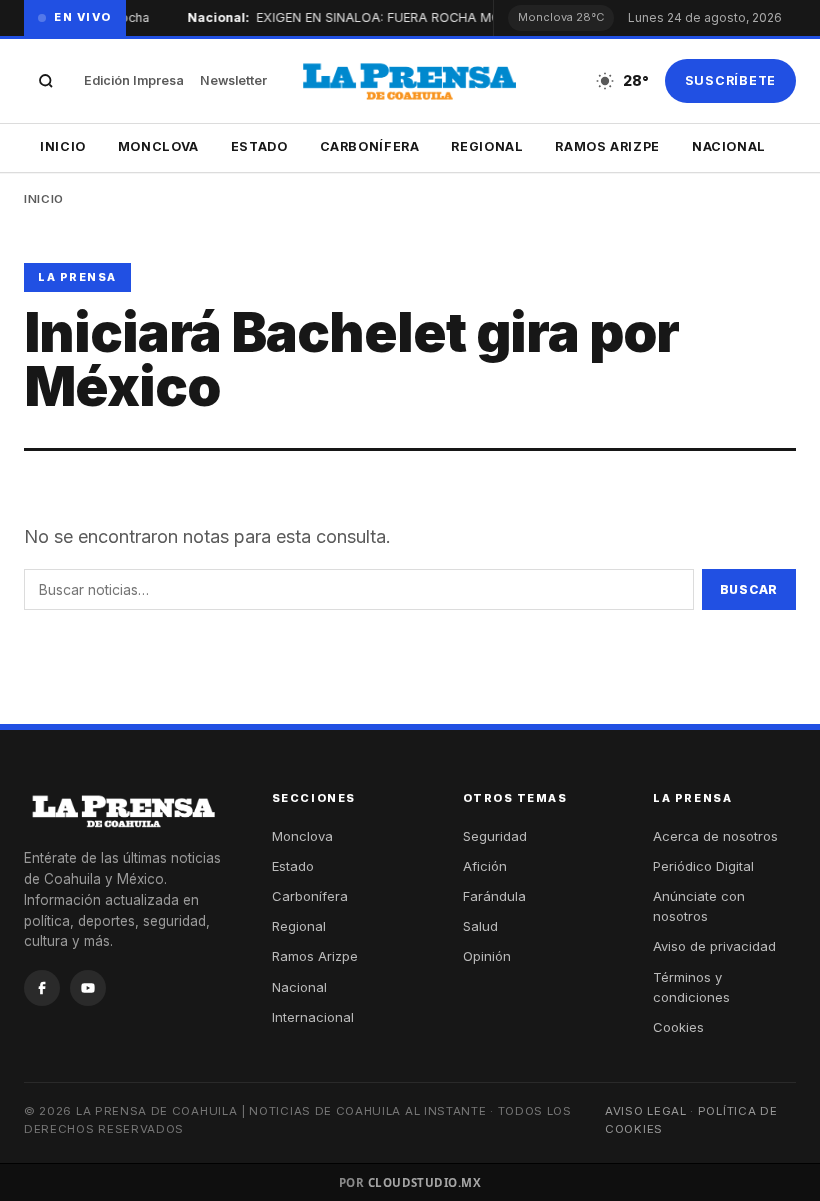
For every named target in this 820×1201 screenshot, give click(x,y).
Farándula (494, 896)
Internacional (313, 1017)
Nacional (729, 146)
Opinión (487, 956)
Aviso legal (646, 1111)
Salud (480, 926)
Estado (259, 146)
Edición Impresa (134, 80)
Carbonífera (370, 146)
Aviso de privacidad (714, 946)
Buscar (749, 589)
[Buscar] (46, 81)
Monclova (158, 146)
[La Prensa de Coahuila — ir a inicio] (410, 81)
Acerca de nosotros (715, 836)
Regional (487, 146)
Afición (485, 866)
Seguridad (495, 836)
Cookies (678, 1027)
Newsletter (233, 80)
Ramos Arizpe (607, 146)
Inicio (63, 146)
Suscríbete (731, 80)
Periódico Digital (703, 866)
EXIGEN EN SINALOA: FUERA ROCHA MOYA (385, 17)
